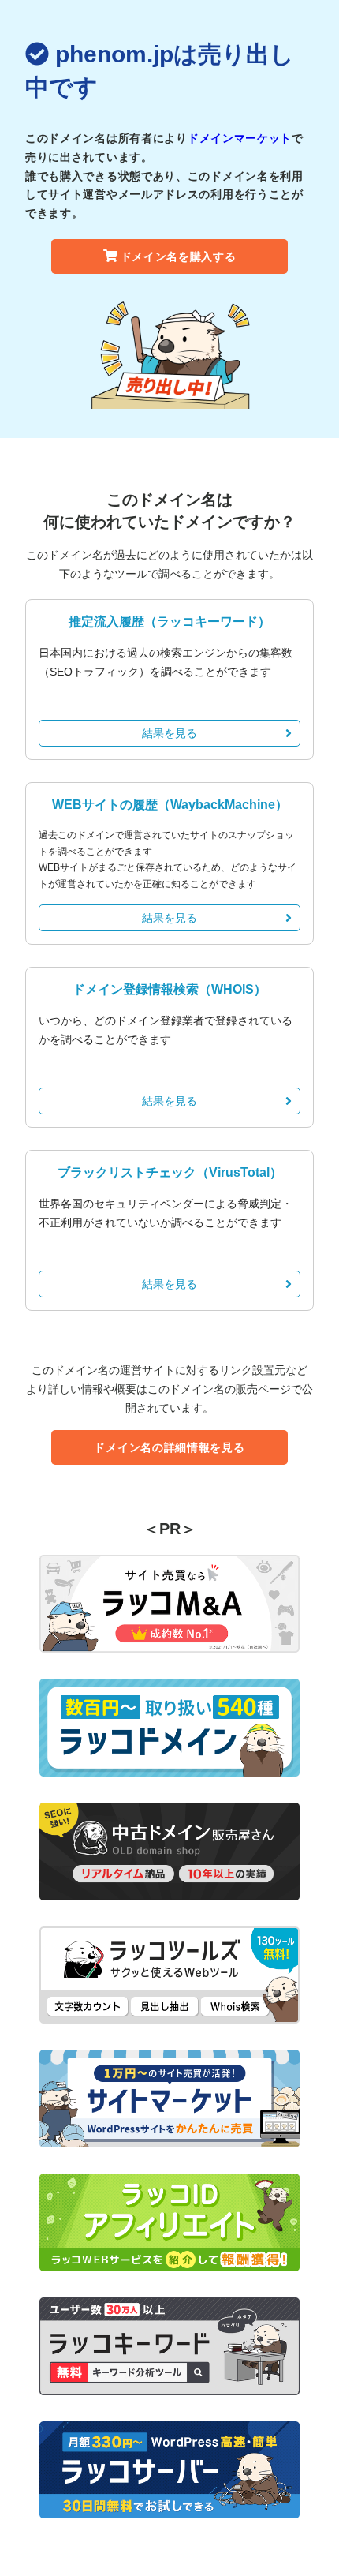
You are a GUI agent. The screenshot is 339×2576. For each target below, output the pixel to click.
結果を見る (169, 733)
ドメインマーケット (240, 138)
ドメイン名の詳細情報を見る (169, 1447)
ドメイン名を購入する (179, 256)
